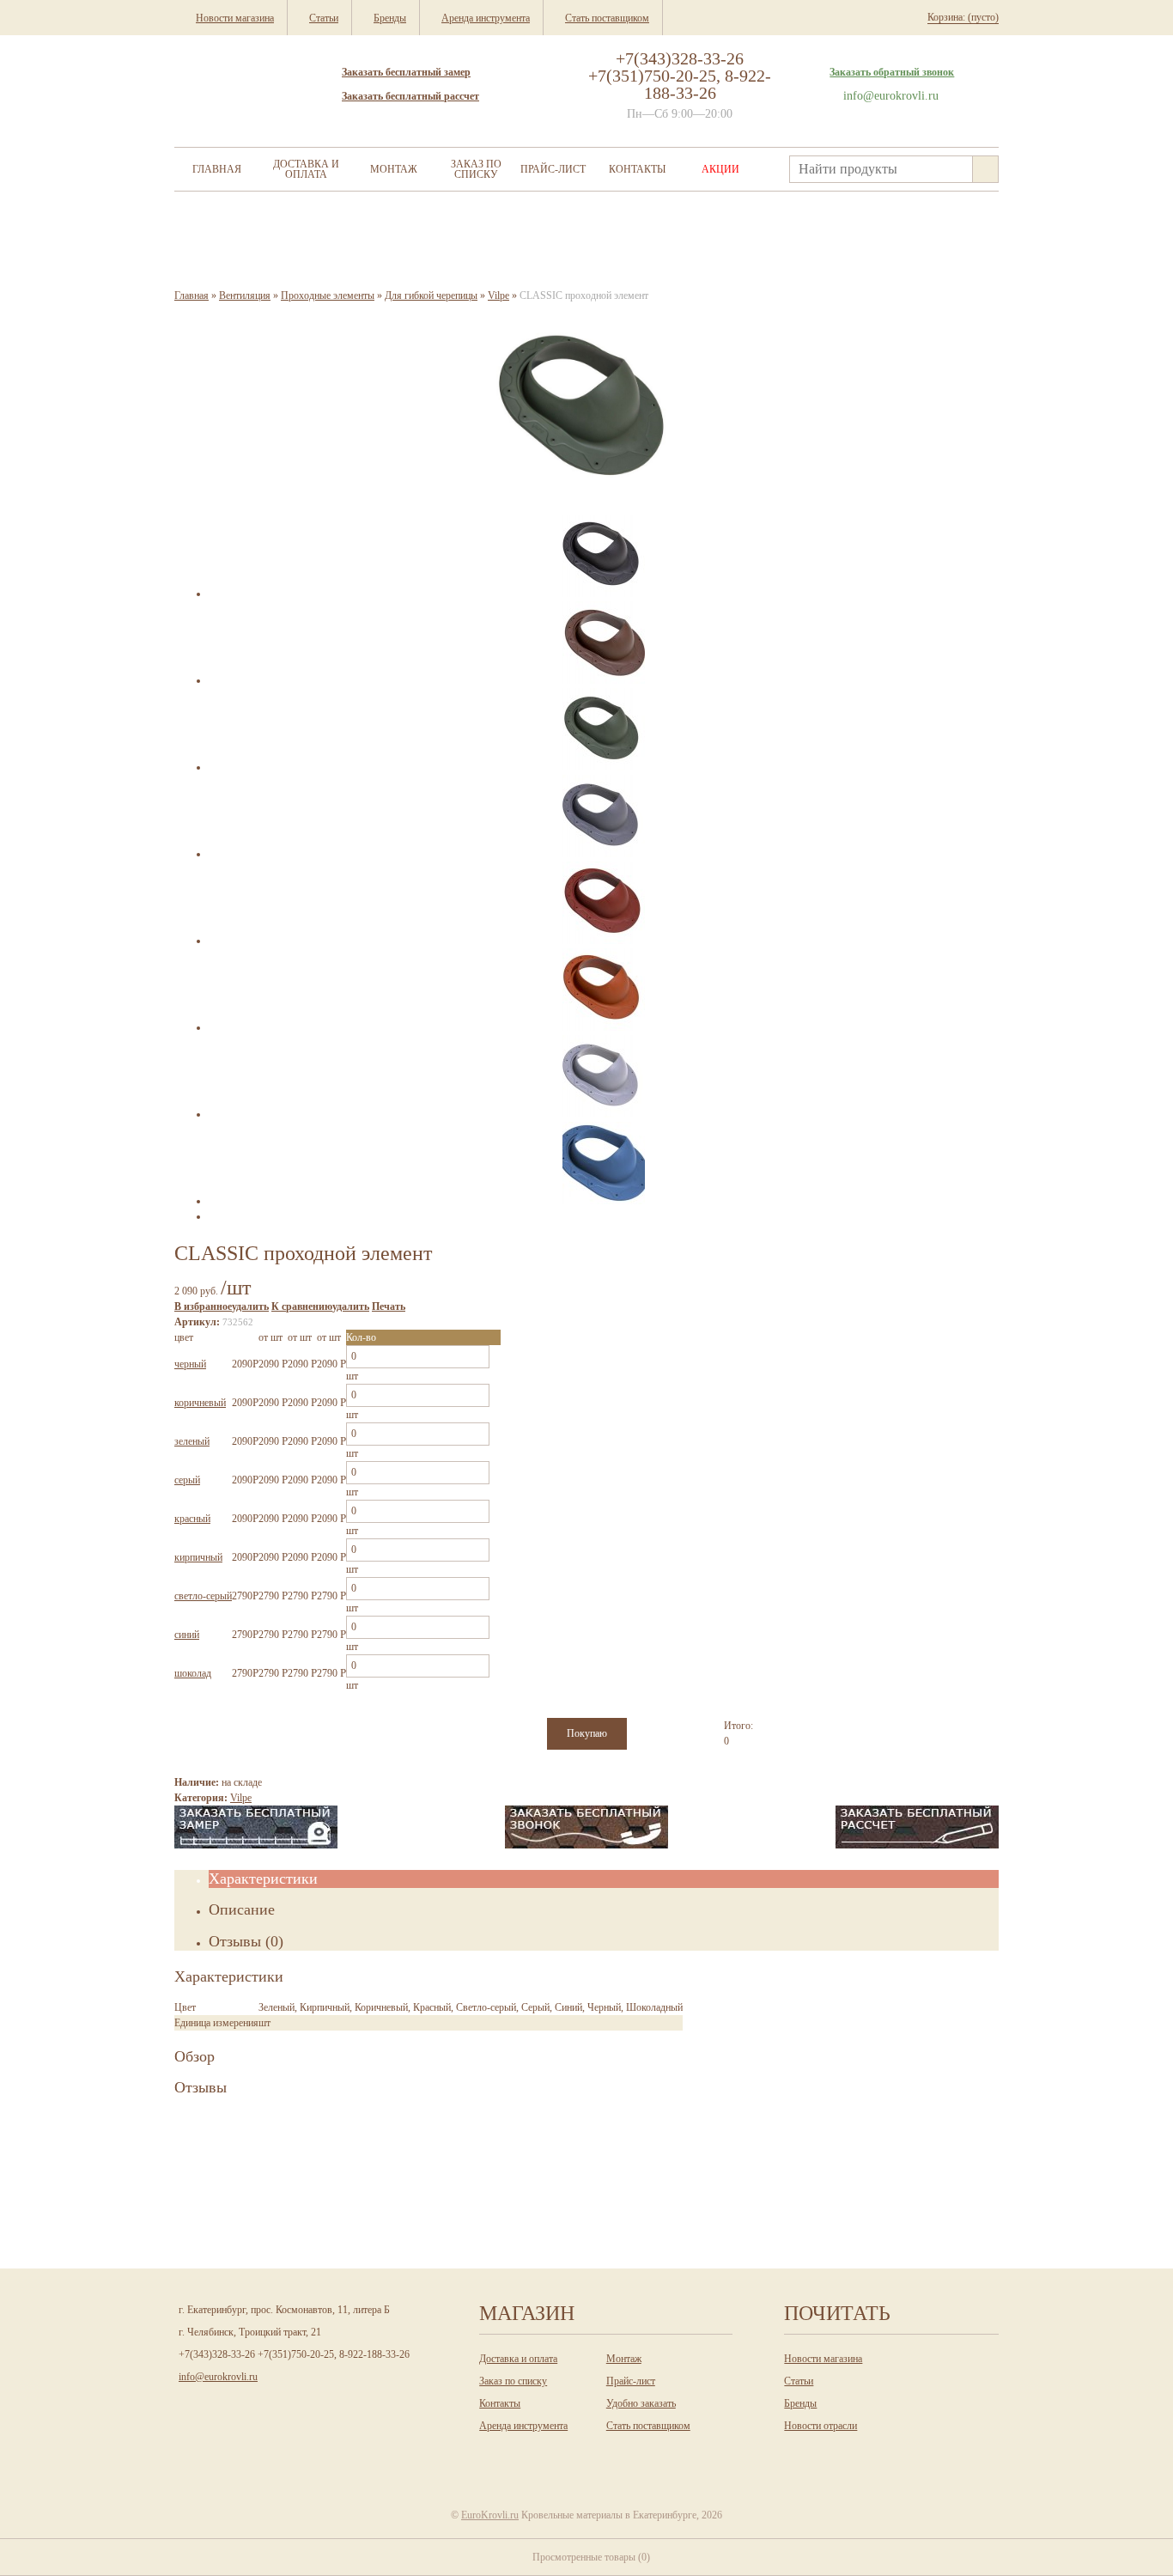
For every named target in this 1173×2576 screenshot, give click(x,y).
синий (187, 1635)
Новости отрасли (820, 2426)
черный (190, 1364)
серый (187, 1480)
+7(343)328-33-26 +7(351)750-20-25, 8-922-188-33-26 (680, 76)
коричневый (200, 1403)
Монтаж (394, 169)
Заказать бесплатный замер (406, 72)
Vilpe (498, 295)
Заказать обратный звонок (892, 72)
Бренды (800, 2403)
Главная (217, 169)
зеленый (192, 1441)
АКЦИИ (720, 169)
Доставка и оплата (306, 169)
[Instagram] (550, 2457)
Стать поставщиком (648, 2426)
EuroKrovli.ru (490, 2515)
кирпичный (198, 1557)
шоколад (193, 1673)
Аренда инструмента (523, 2426)
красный (192, 1519)
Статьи (799, 2381)
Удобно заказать (641, 2403)
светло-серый (203, 1596)
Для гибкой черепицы (431, 295)
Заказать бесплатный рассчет (410, 96)
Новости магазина (823, 2359)
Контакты (637, 169)
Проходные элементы (328, 295)
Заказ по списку (476, 169)
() (591, 2557)
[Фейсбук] (620, 2457)
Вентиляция (245, 295)
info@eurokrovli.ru (891, 96)
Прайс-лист (553, 169)
